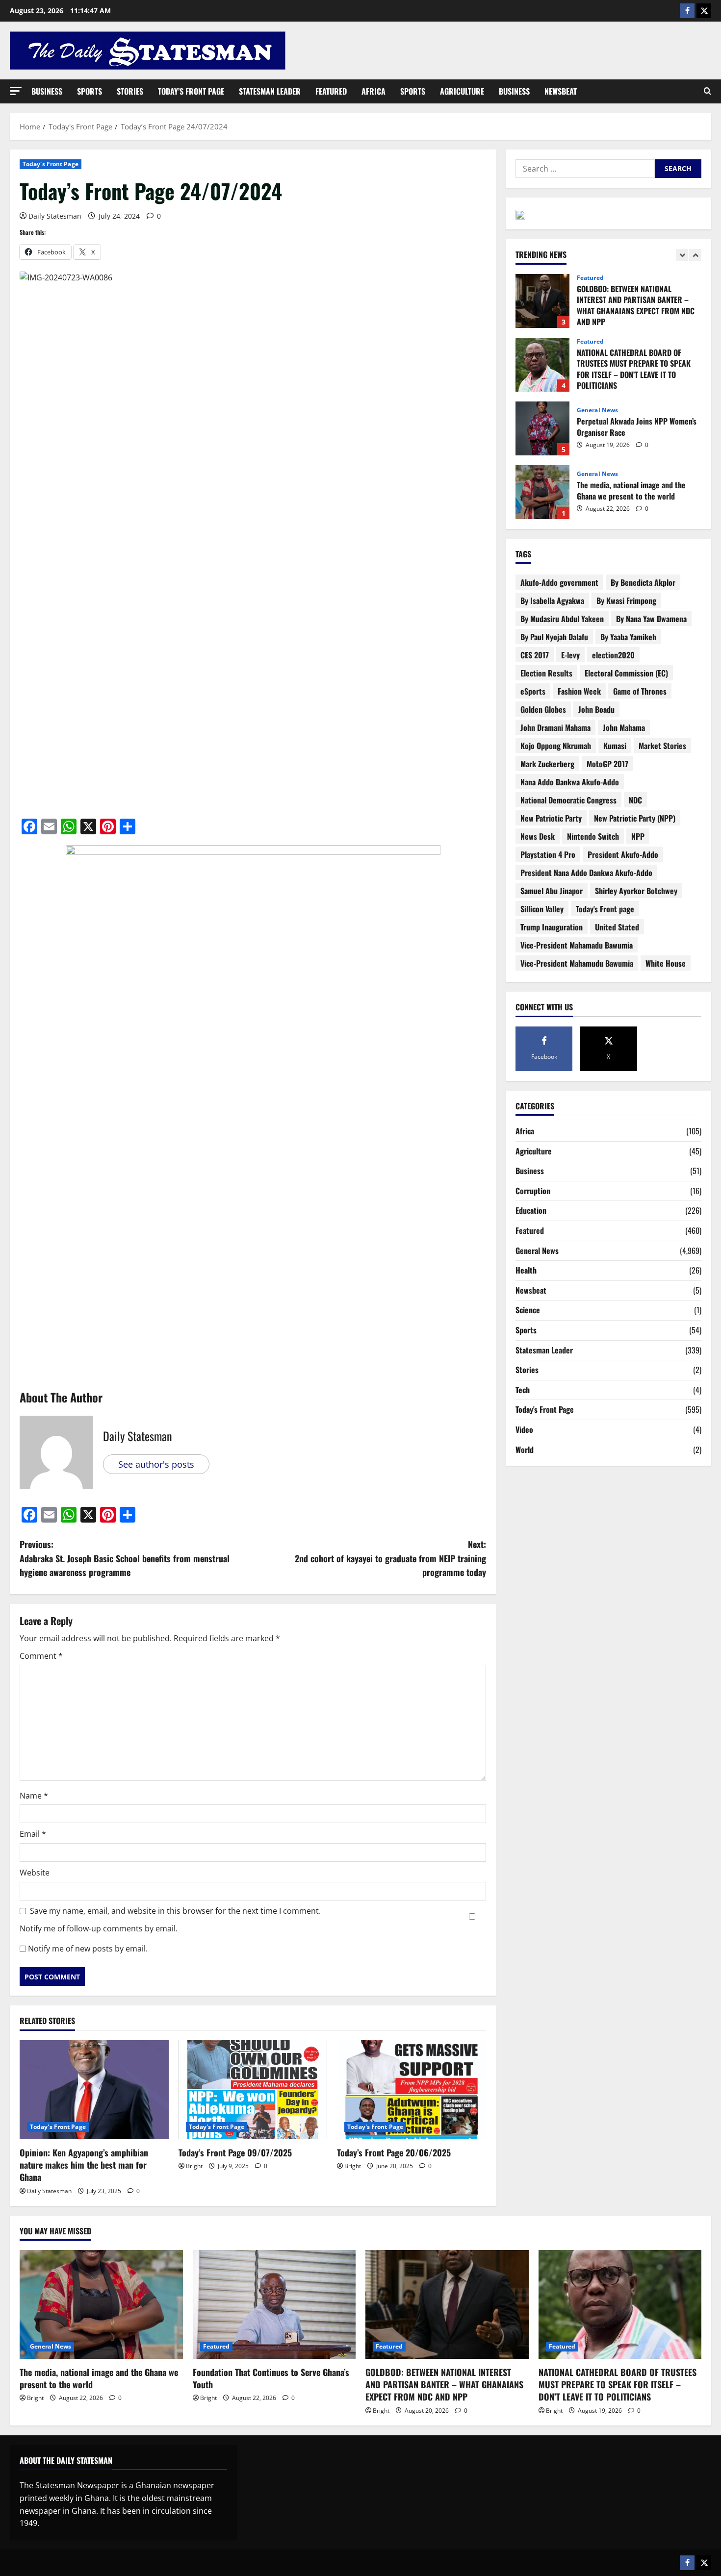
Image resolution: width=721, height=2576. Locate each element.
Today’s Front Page (191, 91)
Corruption (533, 1191)
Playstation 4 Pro (548, 854)
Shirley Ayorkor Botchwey (636, 891)
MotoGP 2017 (607, 764)
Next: (390, 1558)
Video (524, 1429)
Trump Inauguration (552, 927)
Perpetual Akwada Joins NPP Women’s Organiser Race (542, 370)
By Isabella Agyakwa (552, 600)
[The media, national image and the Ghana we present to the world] (101, 2304)
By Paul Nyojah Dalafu (554, 637)
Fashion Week (579, 691)
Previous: (125, 1558)
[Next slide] (695, 255)
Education (531, 1210)
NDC (635, 800)
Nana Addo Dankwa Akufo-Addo (570, 782)
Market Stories (662, 746)
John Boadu (596, 709)
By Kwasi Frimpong (626, 600)
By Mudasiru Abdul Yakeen (562, 619)
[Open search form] (708, 91)
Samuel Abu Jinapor (552, 891)
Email (33, 1834)
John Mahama (624, 727)
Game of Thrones (640, 691)
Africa (373, 91)
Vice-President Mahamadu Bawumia (577, 945)
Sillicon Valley (542, 909)
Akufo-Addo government (559, 582)
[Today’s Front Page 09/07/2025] (253, 2090)
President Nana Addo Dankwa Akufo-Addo (586, 873)
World (525, 1450)
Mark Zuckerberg (547, 764)
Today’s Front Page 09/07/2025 (235, 2152)
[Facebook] (687, 11)
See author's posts (156, 1464)
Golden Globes (543, 709)
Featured (331, 91)
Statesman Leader (270, 91)
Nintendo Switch (593, 836)
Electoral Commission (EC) (626, 673)
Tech (523, 1390)
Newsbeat (561, 91)
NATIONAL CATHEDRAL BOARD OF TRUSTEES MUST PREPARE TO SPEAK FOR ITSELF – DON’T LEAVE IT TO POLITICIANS (542, 306)
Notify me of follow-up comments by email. (99, 1928)
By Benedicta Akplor (643, 582)
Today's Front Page (51, 164)
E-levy (570, 655)
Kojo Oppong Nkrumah (556, 746)
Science (528, 1310)
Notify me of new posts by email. (88, 1949)
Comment (41, 1656)
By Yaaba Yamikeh (628, 637)
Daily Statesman (55, 216)
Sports (90, 91)
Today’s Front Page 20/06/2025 (394, 2152)
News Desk (538, 836)
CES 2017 (535, 655)
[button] (16, 91)
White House (666, 963)
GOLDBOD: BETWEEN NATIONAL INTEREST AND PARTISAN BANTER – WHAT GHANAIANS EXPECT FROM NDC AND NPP (444, 2384)
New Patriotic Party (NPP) (635, 818)
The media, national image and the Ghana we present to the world (542, 433)
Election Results (546, 673)
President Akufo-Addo (623, 854)
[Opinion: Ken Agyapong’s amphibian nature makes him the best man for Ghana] (94, 2090)
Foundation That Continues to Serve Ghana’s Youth (542, 497)
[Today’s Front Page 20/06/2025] (412, 2090)
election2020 (613, 655)
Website (35, 1873)
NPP (638, 836)
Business (47, 91)
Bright (194, 2166)
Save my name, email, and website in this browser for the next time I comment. (175, 1911)
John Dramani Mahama (555, 727)
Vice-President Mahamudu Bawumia (577, 963)
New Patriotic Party (551, 818)
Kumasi (615, 746)
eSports (533, 691)
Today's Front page (605, 909)
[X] (704, 11)
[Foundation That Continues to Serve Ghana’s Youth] (274, 2304)
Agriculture (462, 91)
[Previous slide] (682, 255)
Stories (130, 91)
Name (34, 1796)
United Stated (617, 927)
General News (597, 351)
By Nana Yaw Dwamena (651, 619)
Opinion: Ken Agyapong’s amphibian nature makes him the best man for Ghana (84, 2165)
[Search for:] (585, 169)
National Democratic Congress (568, 800)
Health (526, 1270)
